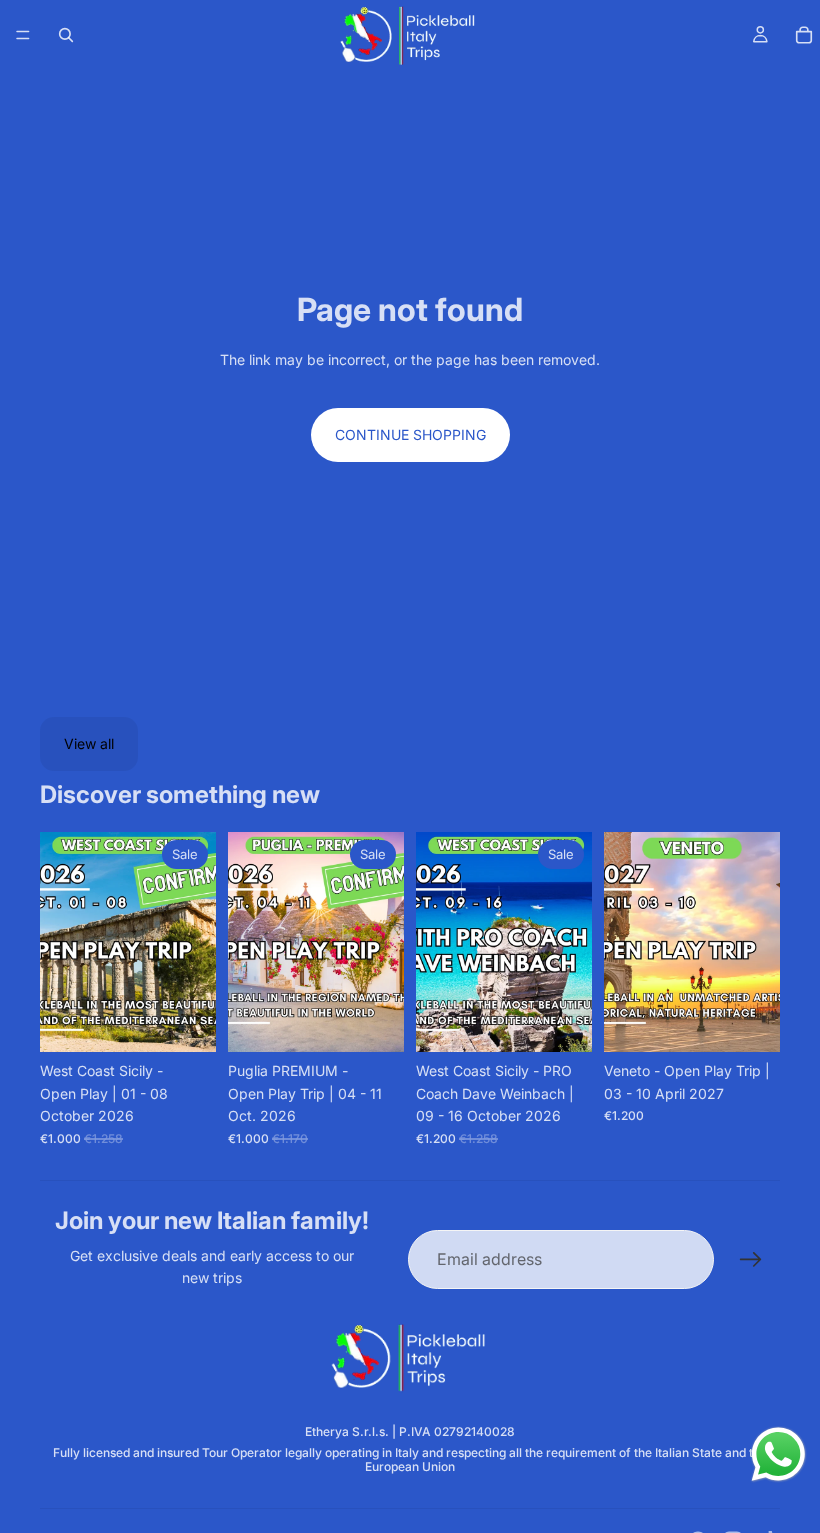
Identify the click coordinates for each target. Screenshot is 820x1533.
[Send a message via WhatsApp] (778, 1454)
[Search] (66, 35)
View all (89, 743)
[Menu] (23, 35)
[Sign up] (751, 1260)
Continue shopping (410, 434)
